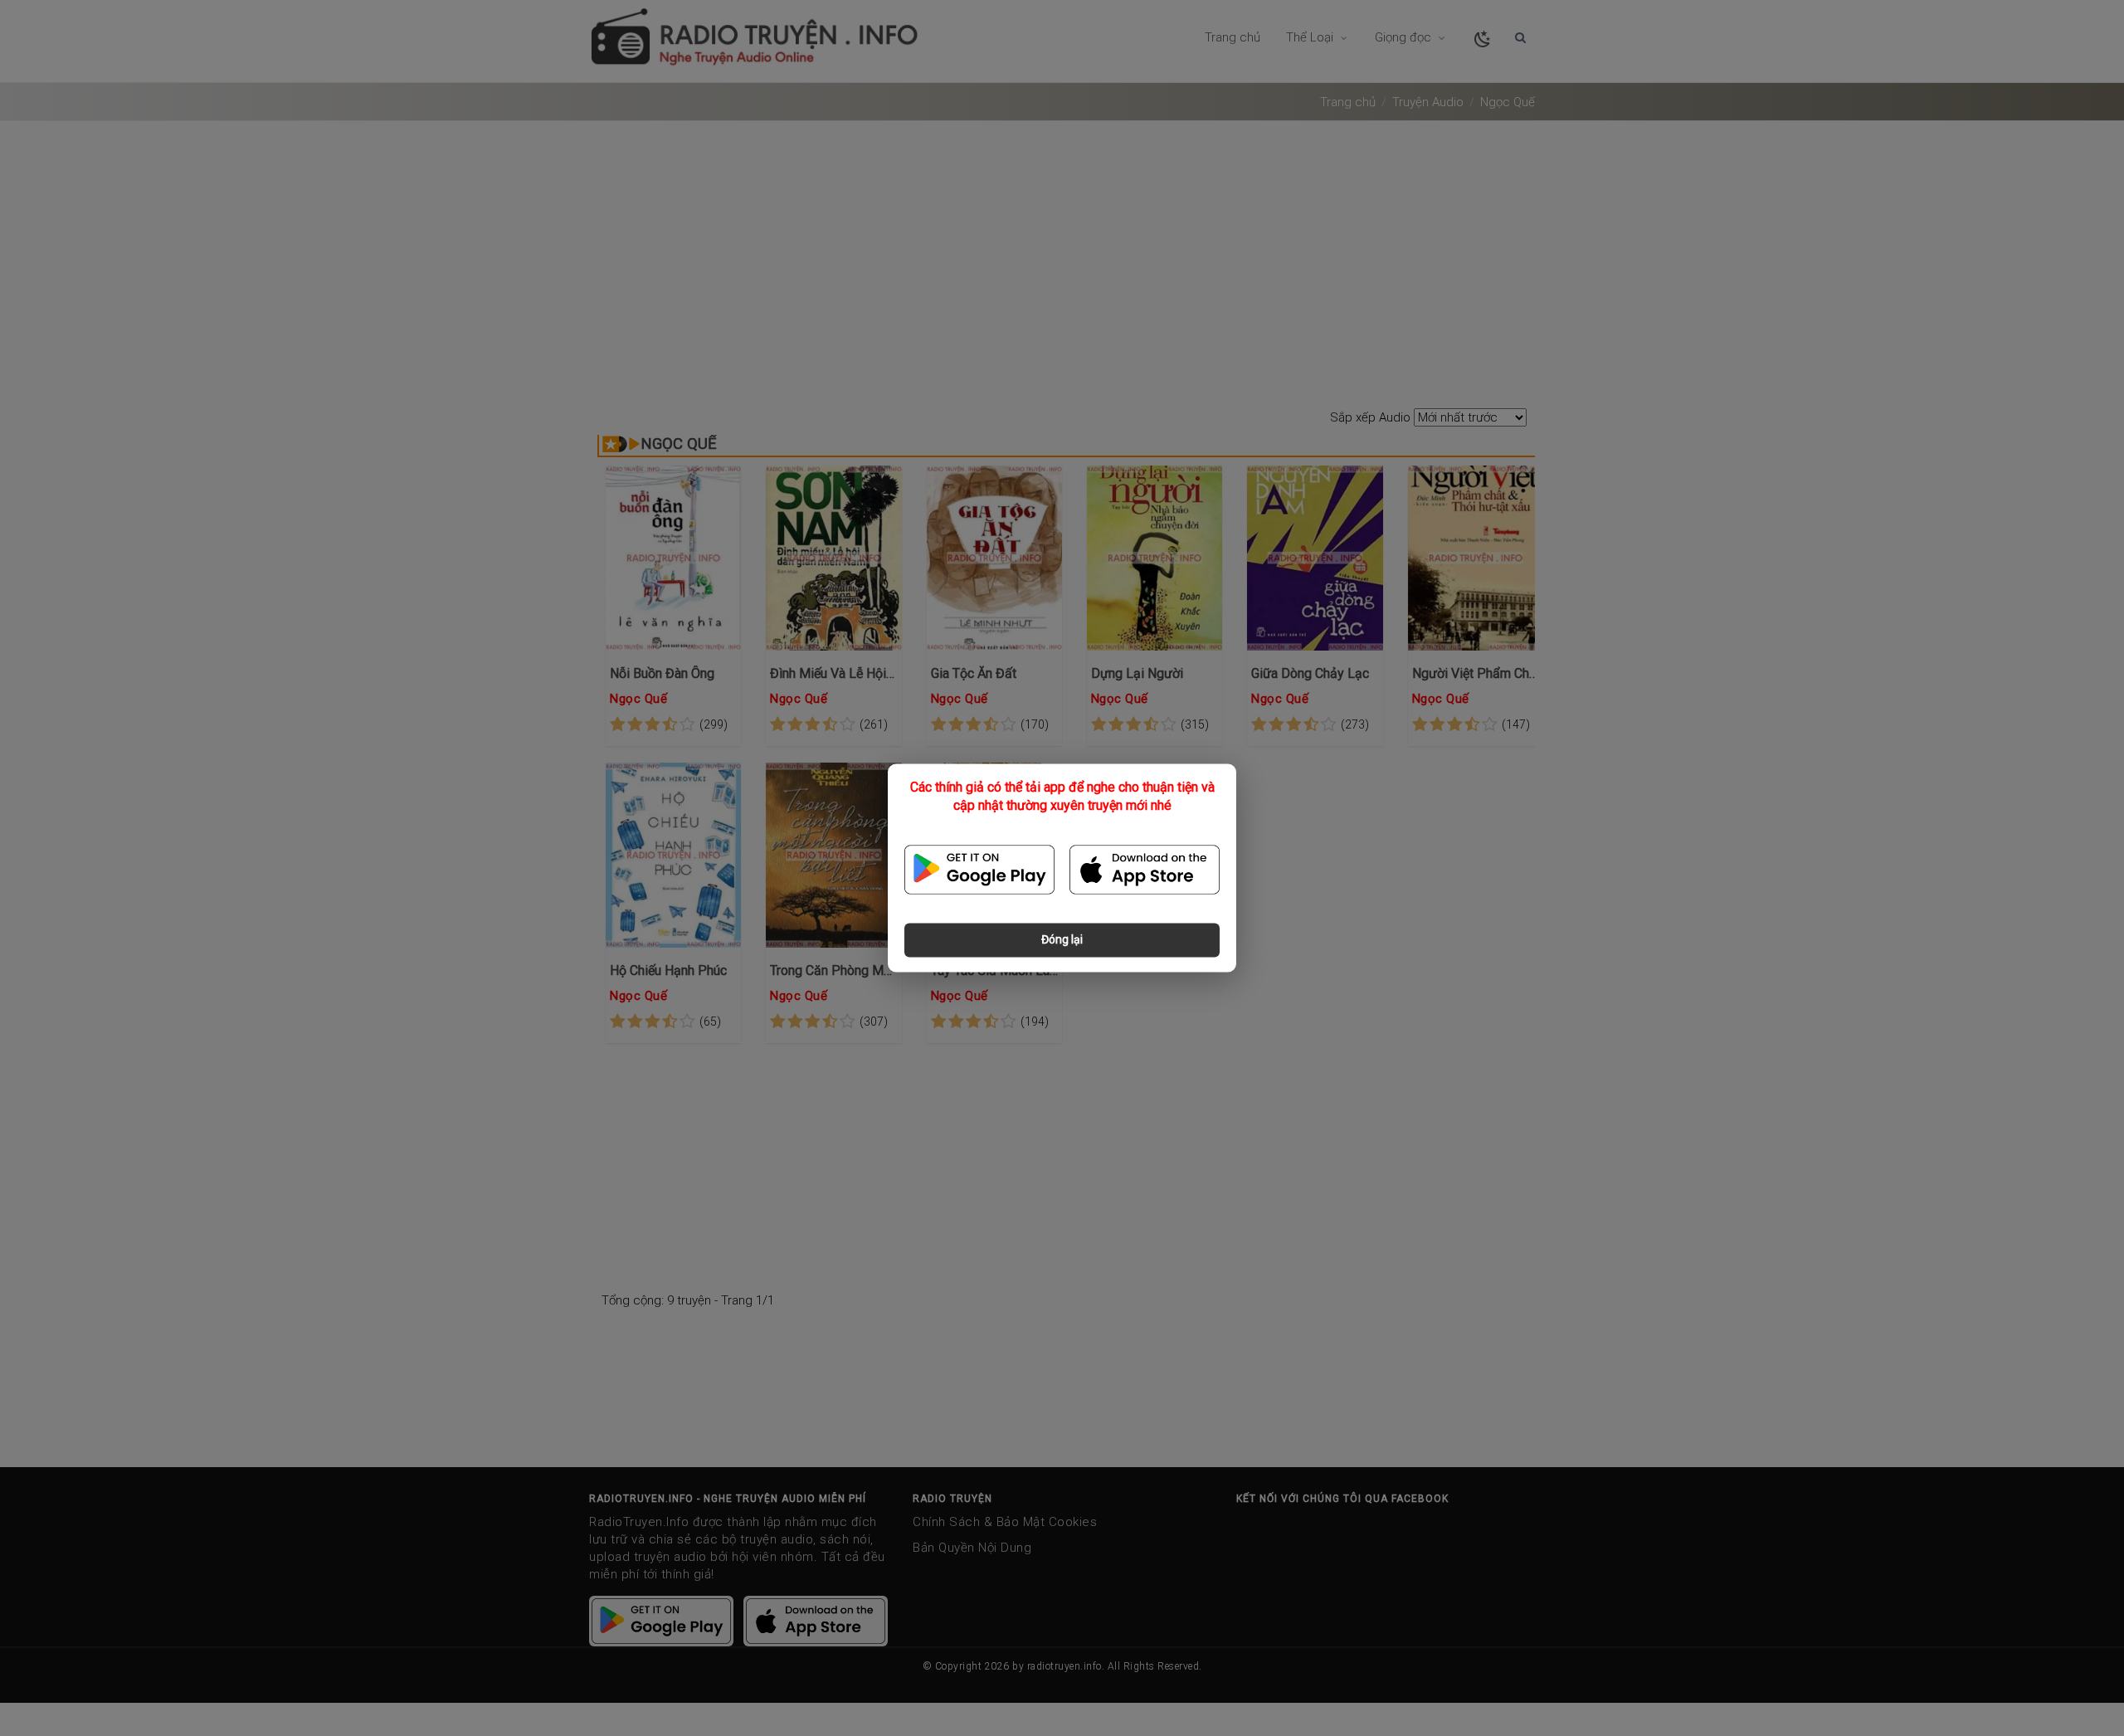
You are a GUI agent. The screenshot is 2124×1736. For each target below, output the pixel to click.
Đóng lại (1062, 940)
